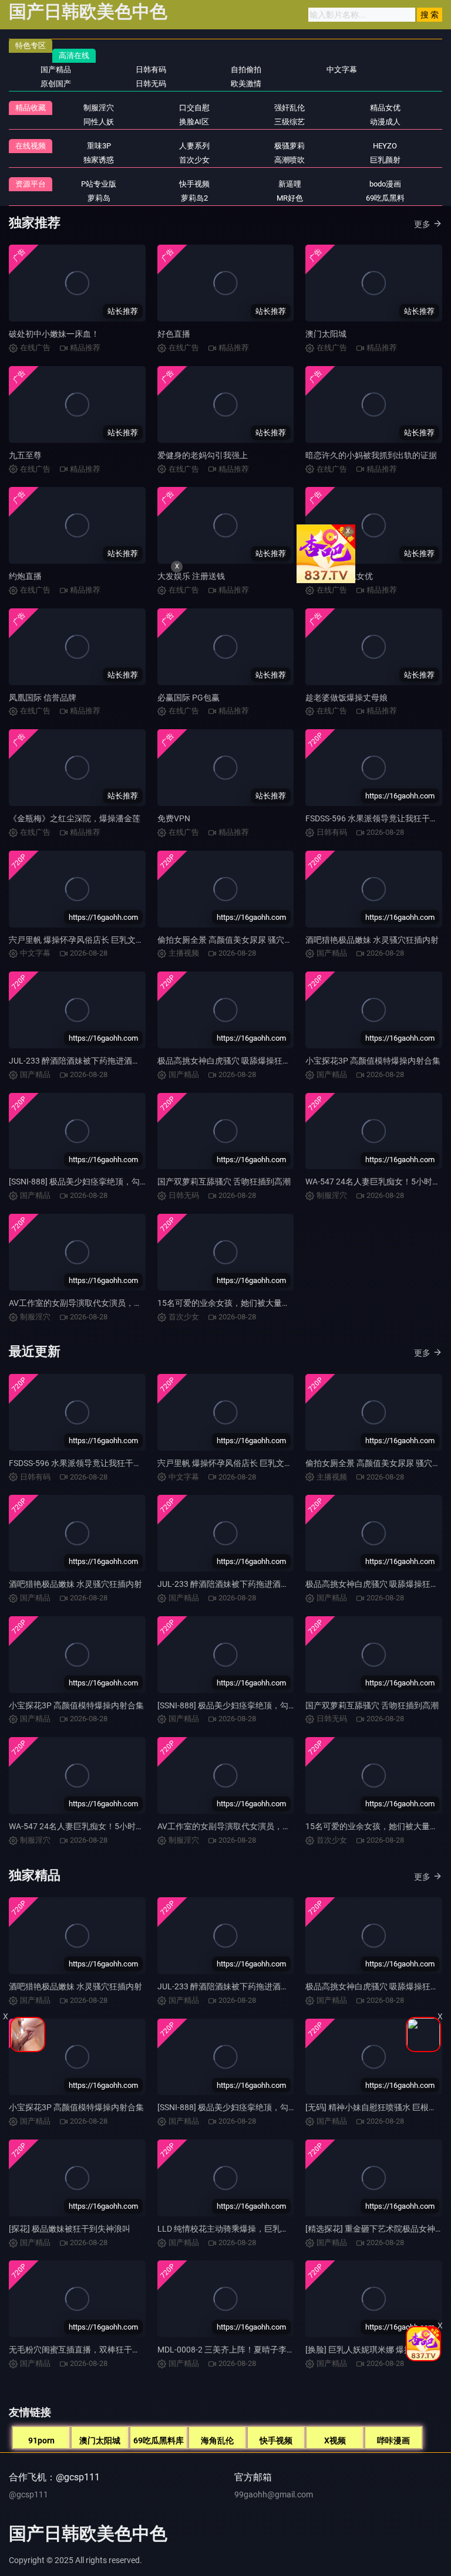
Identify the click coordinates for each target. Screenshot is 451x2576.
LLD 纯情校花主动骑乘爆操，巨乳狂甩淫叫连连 (244, 2229)
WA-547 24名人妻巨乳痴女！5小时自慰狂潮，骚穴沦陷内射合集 (126, 1826)
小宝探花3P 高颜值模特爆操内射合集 (373, 1061)
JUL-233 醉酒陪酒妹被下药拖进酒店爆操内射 (91, 1061)
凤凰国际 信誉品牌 (43, 698)
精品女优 (385, 108)
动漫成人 (385, 122)
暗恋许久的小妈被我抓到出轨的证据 (371, 455)
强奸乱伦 (290, 108)
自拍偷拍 (246, 70)
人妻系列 (194, 146)
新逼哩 (290, 184)
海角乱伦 (217, 2440)
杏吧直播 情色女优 (339, 576)
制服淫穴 (99, 108)
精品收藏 (31, 108)
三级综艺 (290, 122)
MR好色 (290, 198)
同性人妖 (99, 122)
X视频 (335, 2440)
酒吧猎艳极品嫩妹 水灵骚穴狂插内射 (372, 940)
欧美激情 (246, 84)
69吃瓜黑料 (385, 198)
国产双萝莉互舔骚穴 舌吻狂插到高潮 (224, 1182)
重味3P (99, 146)
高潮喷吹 (290, 160)
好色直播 (174, 334)
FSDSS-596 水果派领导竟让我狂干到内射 (83, 1463)
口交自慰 (194, 108)
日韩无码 (151, 84)
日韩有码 (151, 70)
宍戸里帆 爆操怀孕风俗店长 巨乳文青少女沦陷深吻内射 (109, 940)
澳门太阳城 (326, 334)
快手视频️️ (194, 184)
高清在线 (74, 55)
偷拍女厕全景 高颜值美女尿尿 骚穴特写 (229, 940)
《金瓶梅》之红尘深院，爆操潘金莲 (75, 818)
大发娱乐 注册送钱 (191, 576)
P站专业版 (99, 184)
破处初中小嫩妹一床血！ (54, 334)
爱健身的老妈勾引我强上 (203, 455)
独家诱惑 (99, 160)
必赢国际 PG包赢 (189, 698)
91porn (41, 2440)
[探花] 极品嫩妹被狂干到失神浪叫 (70, 2229)
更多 (422, 224)
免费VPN (174, 818)
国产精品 (56, 70)
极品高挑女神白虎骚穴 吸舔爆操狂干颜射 (232, 1061)
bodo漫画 (385, 184)
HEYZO (385, 146)
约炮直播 (25, 576)
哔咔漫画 (393, 2440)
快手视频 (276, 2440)
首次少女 (194, 160)
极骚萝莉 (290, 146)
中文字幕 (342, 70)
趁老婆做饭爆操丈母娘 (346, 698)
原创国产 (56, 84)
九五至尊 (25, 455)
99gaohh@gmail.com (274, 2494)
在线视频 (31, 146)
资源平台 (31, 184)
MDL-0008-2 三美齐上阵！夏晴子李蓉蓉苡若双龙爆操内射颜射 (271, 2350)
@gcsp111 (28, 2494)
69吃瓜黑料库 (159, 2440)
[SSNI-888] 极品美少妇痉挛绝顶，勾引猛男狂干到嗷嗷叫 (111, 1182)
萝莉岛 (99, 198)
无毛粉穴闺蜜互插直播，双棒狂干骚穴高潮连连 (95, 2350)
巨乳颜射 (385, 160)
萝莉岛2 (194, 198)
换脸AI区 (194, 122)
